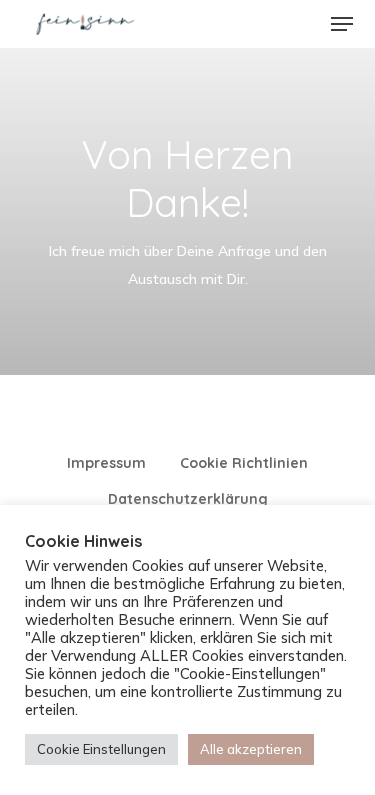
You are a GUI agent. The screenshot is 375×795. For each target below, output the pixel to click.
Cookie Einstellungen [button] (101, 749)
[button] (342, 24)
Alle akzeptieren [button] (251, 749)
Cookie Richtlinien (244, 463)
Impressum (106, 463)
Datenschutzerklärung (188, 499)
